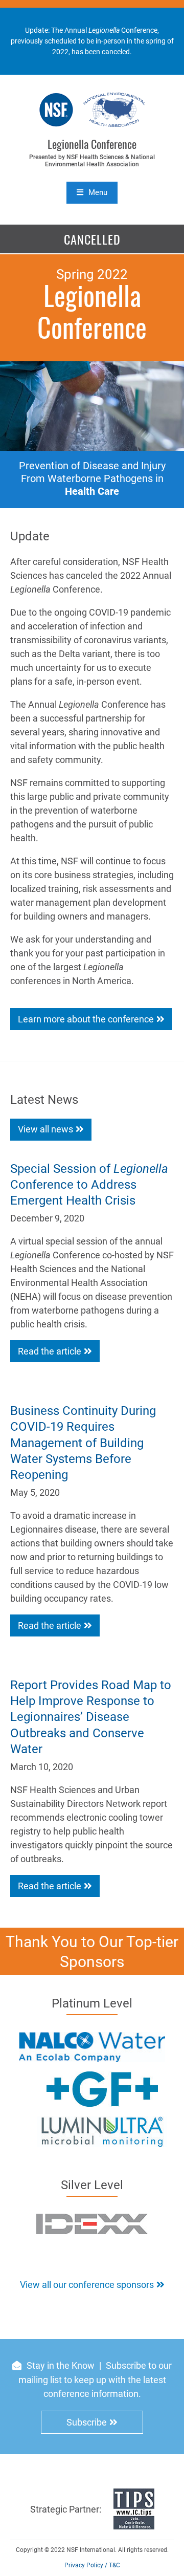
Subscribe (87, 2422)
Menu (98, 192)
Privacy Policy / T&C (92, 2565)
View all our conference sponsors (87, 2285)
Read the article (50, 1351)
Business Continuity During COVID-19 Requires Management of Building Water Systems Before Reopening (83, 1443)
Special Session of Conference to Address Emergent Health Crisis (89, 1185)
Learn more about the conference (86, 1019)
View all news (45, 1129)
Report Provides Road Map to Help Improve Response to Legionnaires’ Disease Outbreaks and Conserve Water (91, 1717)
